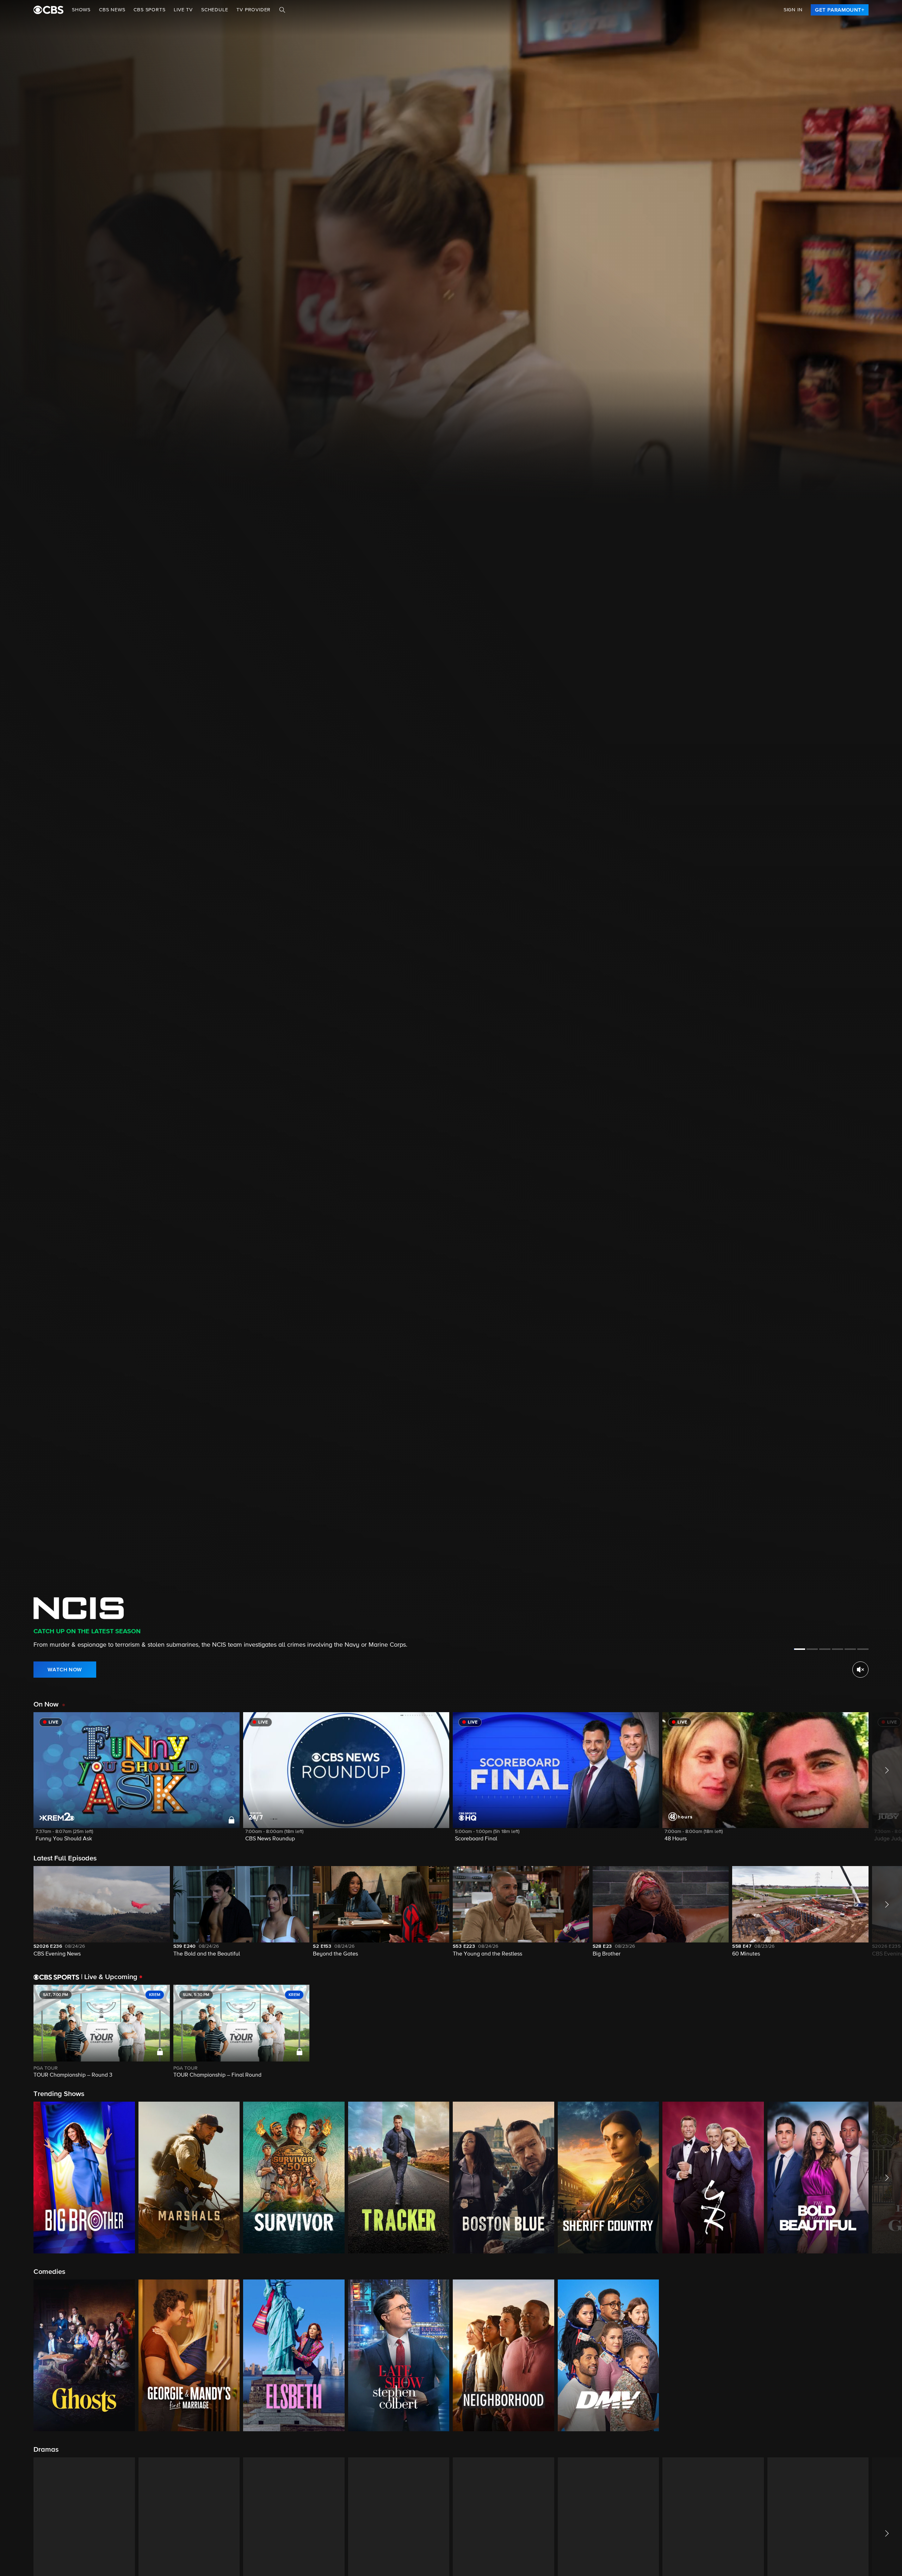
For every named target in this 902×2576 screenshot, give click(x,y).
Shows (81, 10)
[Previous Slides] (17, 2032)
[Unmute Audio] (860, 1670)
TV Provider (254, 10)
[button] (137, 1781)
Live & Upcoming (109, 1977)
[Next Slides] (885, 2032)
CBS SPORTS (149, 10)
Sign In (793, 10)
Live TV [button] (183, 10)
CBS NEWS (112, 10)
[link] (840, 10)
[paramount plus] (48, 10)
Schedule (215, 10)
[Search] (282, 10)
